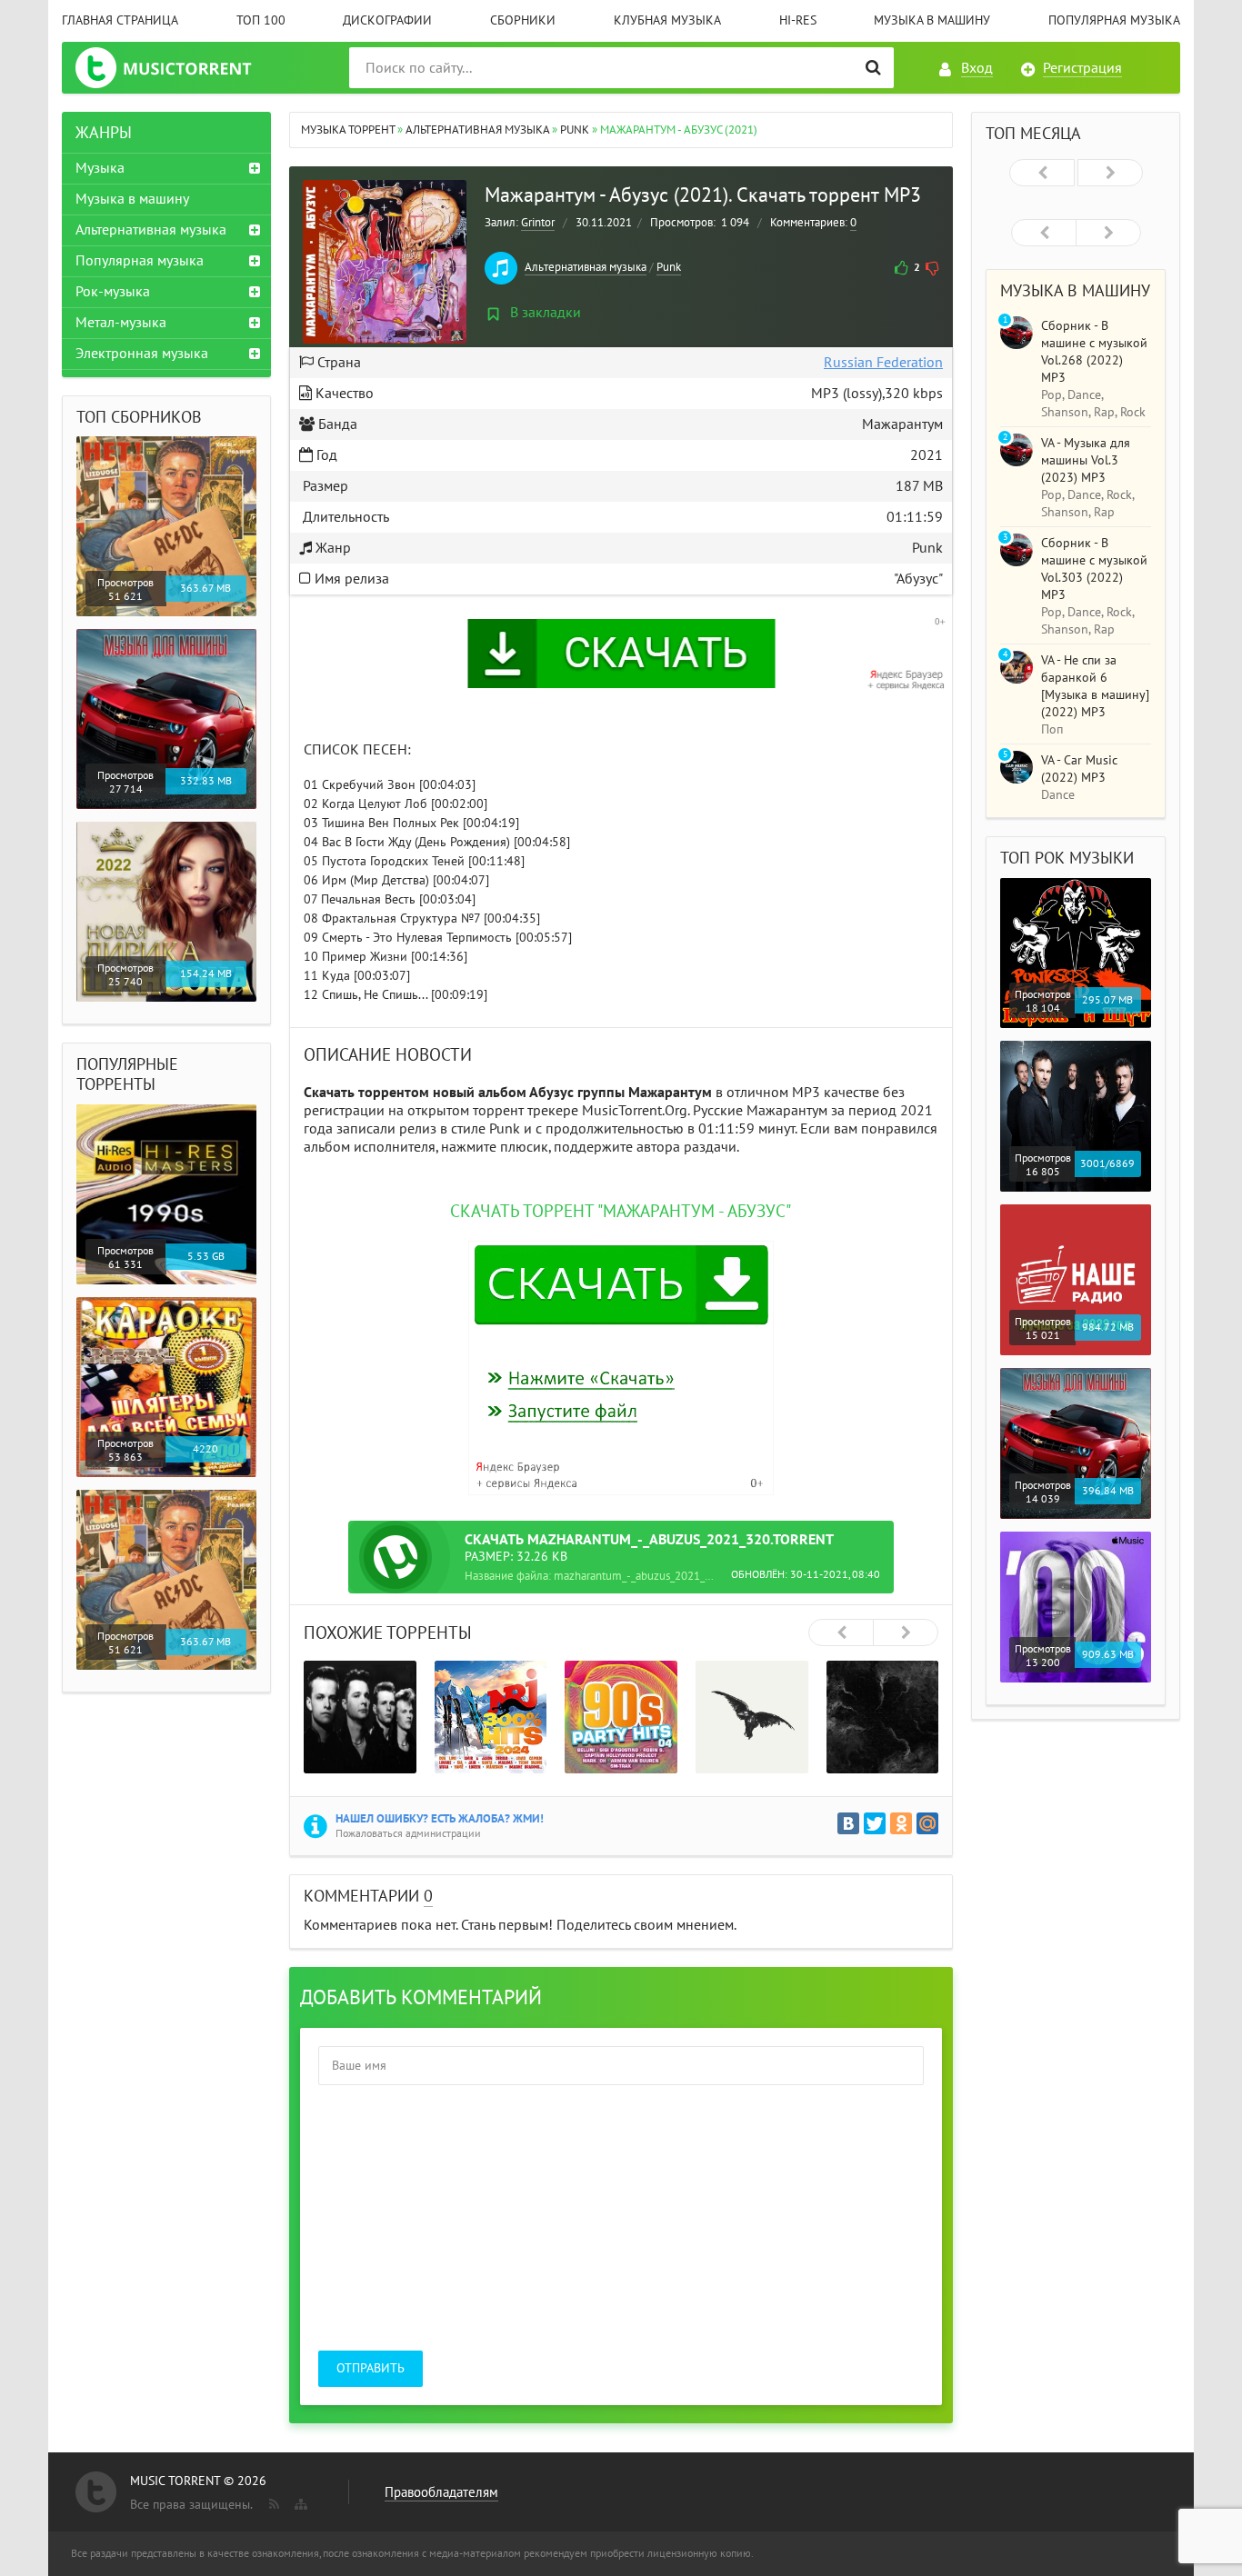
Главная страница (120, 20)
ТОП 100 (261, 20)
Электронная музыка (142, 354)
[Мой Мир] (927, 1823)
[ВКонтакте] (848, 1823)
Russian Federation (883, 363)
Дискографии (387, 20)
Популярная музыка (1114, 20)
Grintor (538, 223)
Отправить (371, 2368)
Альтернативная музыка (586, 267)
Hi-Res (798, 20)
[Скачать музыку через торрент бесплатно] (181, 68)
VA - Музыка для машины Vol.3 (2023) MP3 (1086, 460)
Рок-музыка (113, 292)
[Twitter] (875, 1823)
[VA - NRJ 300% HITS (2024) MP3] (491, 1717)
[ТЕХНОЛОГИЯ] (360, 1717)
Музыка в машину (932, 20)
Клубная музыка (667, 20)
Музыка (100, 168)
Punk (669, 267)
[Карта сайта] (299, 2501)
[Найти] (873, 68)
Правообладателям (441, 2492)
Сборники (523, 20)
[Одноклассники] (901, 1823)
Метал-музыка (121, 323)
